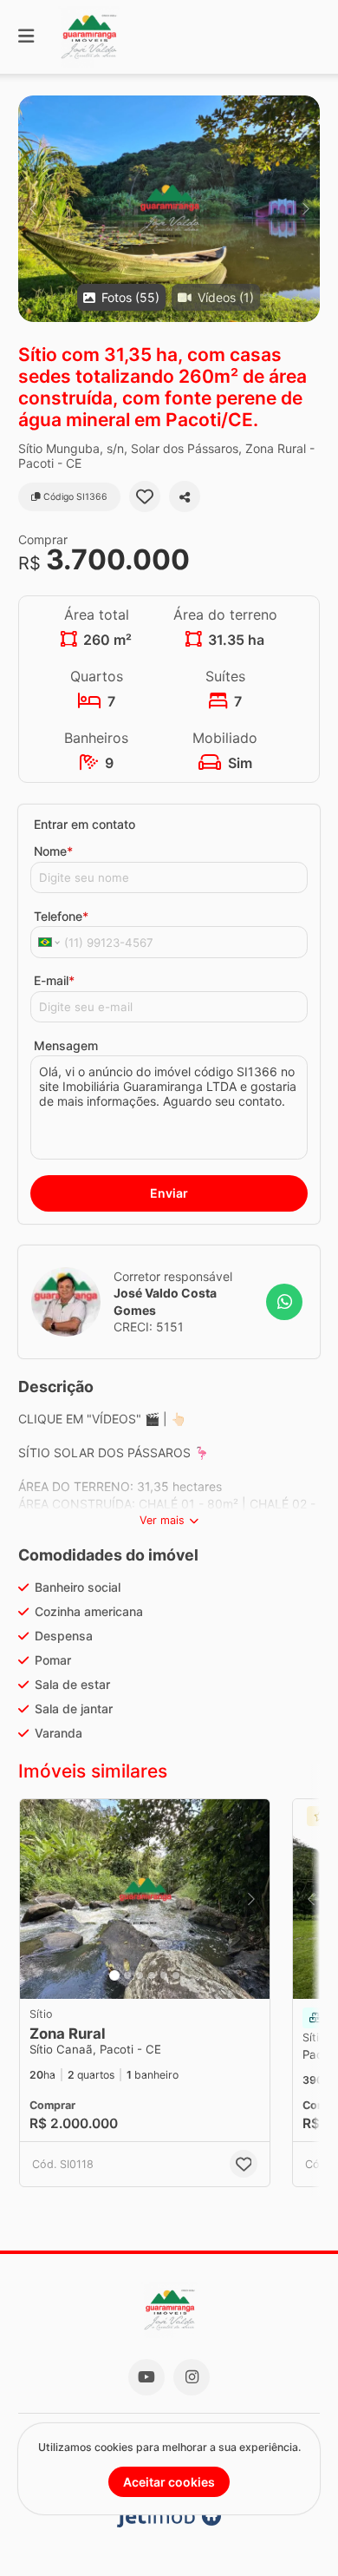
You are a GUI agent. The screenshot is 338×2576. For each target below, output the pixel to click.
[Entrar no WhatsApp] (284, 1302)
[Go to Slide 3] (140, 1975)
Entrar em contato (84, 824)
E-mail (54, 980)
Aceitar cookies (169, 2482)
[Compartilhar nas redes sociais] (185, 496)
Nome (53, 851)
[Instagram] (192, 2377)
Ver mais (162, 1520)
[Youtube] (146, 2377)
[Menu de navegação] (26, 37)
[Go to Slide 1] (114, 1975)
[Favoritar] (145, 496)
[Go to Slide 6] (176, 1975)
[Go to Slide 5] (164, 1975)
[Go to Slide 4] (152, 1975)
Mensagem (66, 1045)
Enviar (169, 1193)
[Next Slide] (305, 209)
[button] (169, 209)
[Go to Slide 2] (127, 1975)
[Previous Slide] (32, 209)
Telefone (61, 916)
